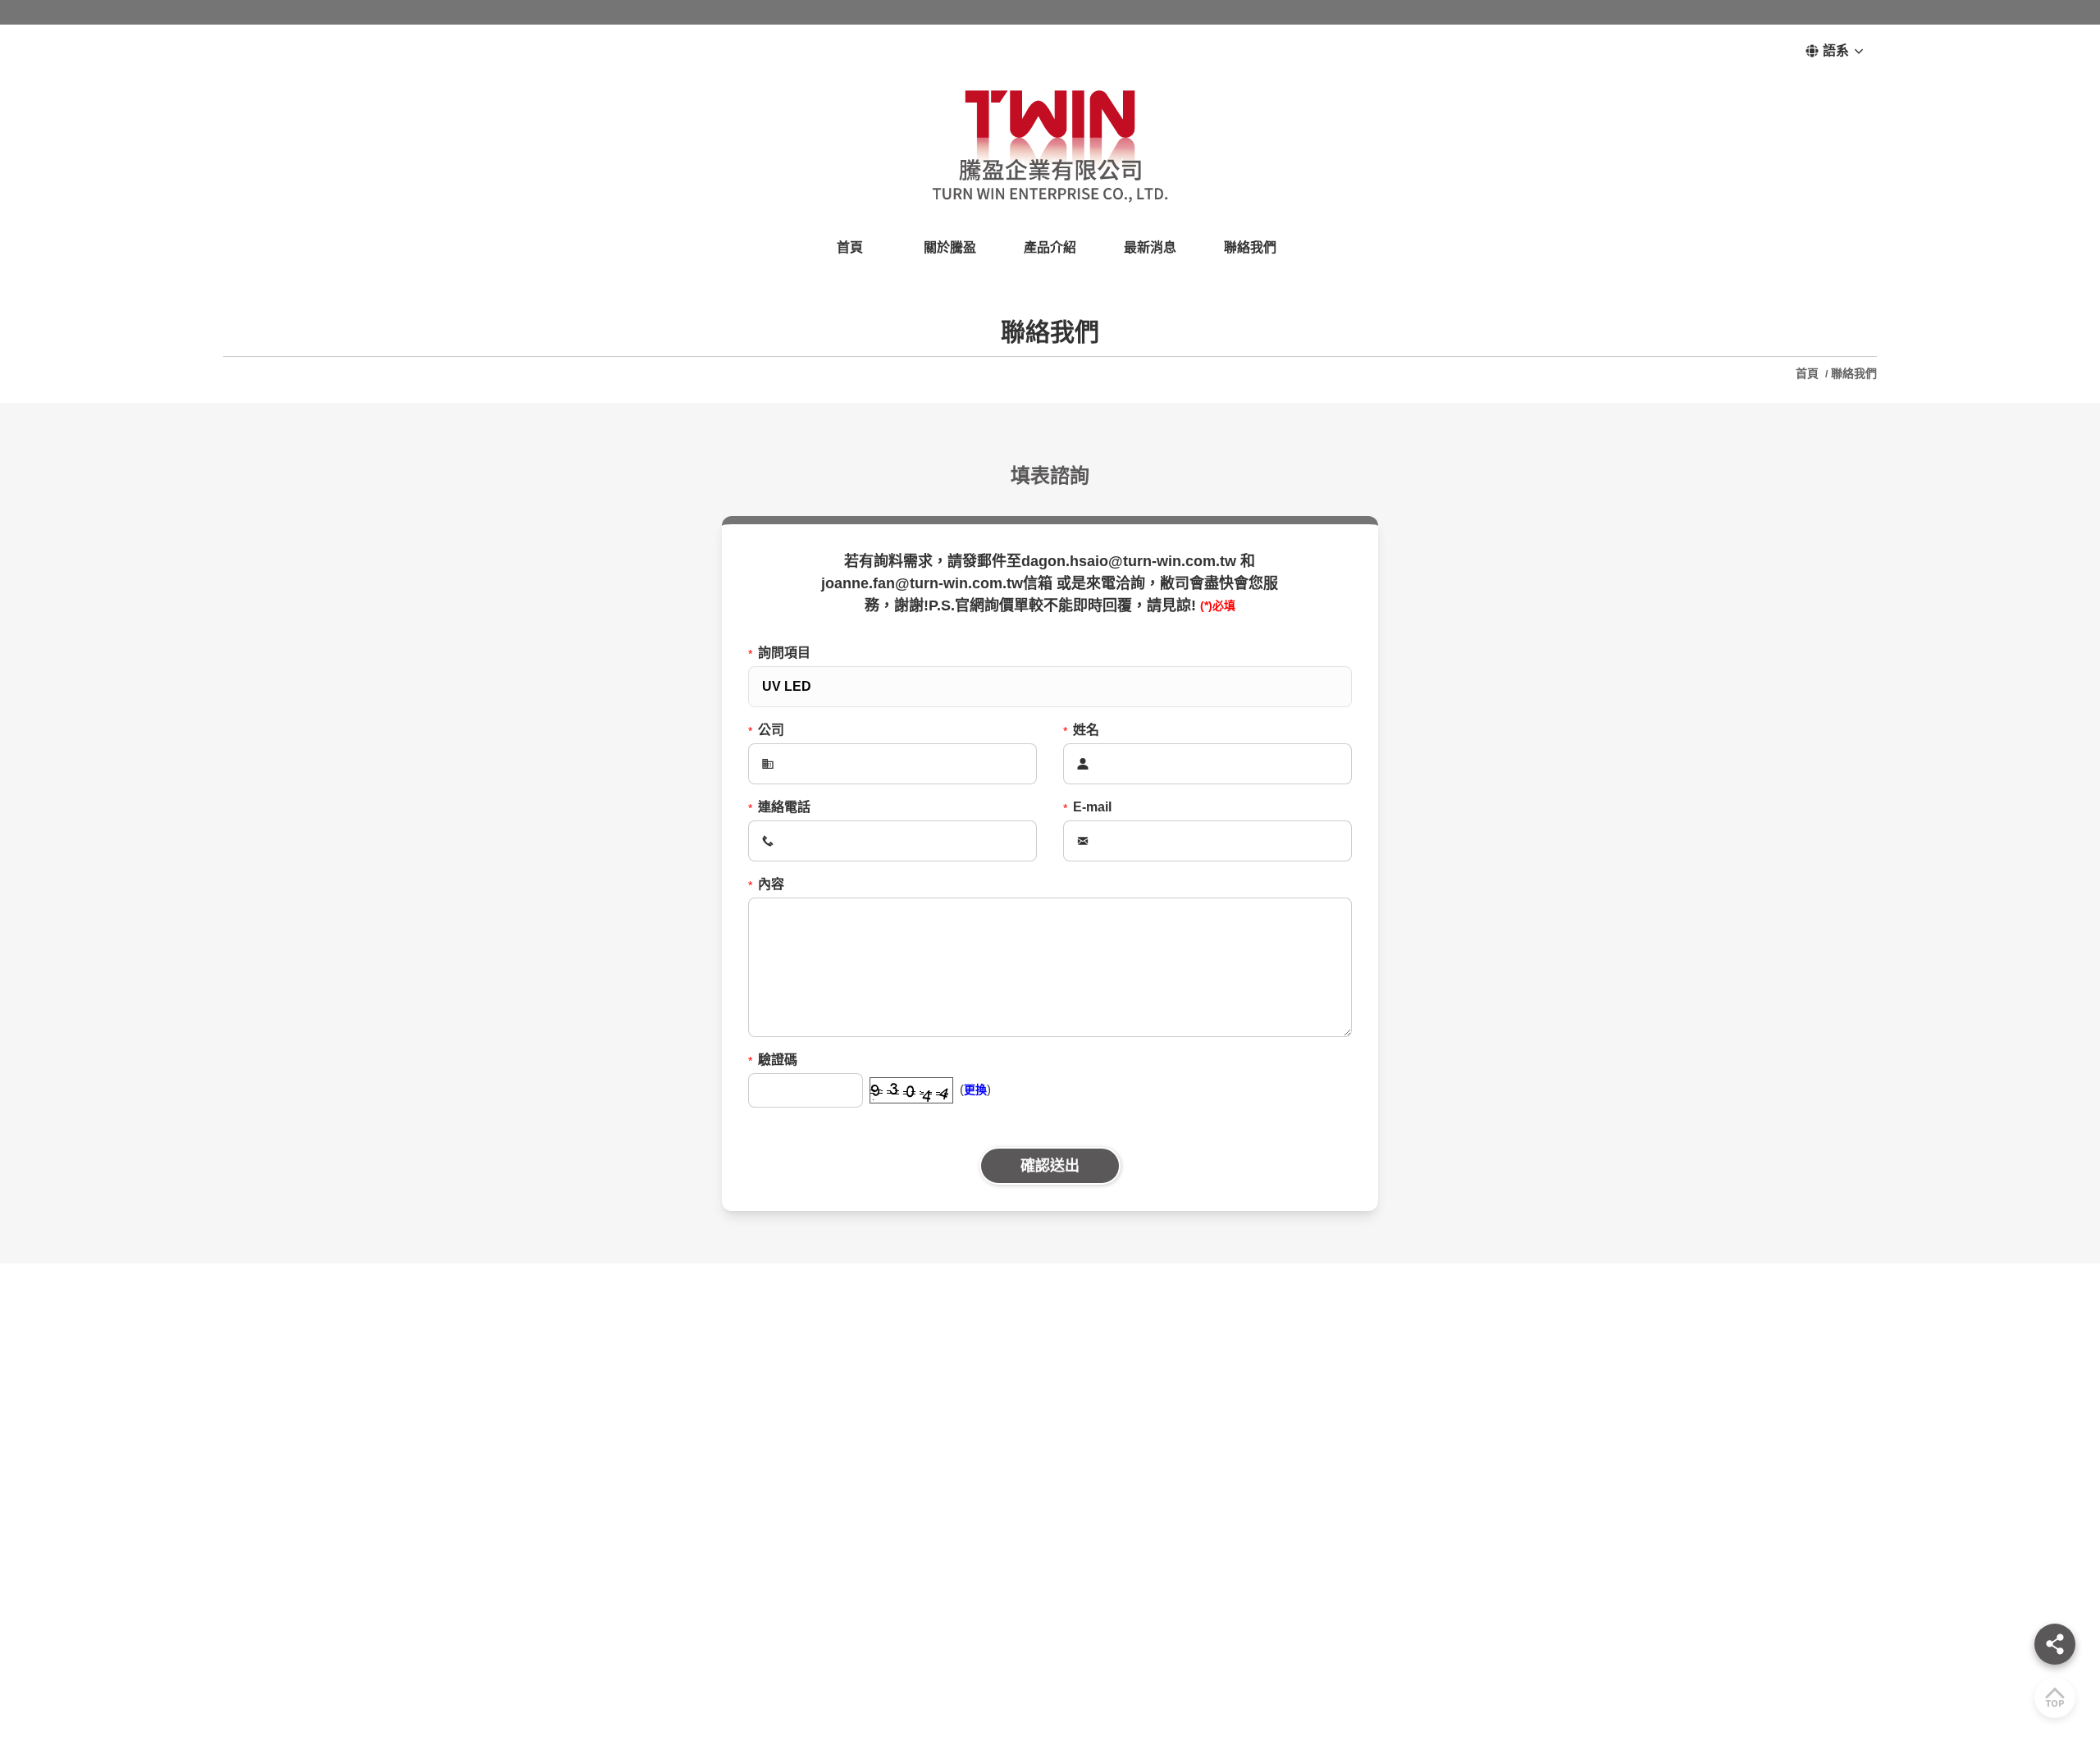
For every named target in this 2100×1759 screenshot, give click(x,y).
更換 (975, 1090)
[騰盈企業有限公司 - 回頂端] (2055, 1697)
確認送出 (1050, 1166)
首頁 (1809, 373)
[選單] (2055, 1644)
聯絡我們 (1854, 373)
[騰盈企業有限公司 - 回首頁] (1050, 145)
